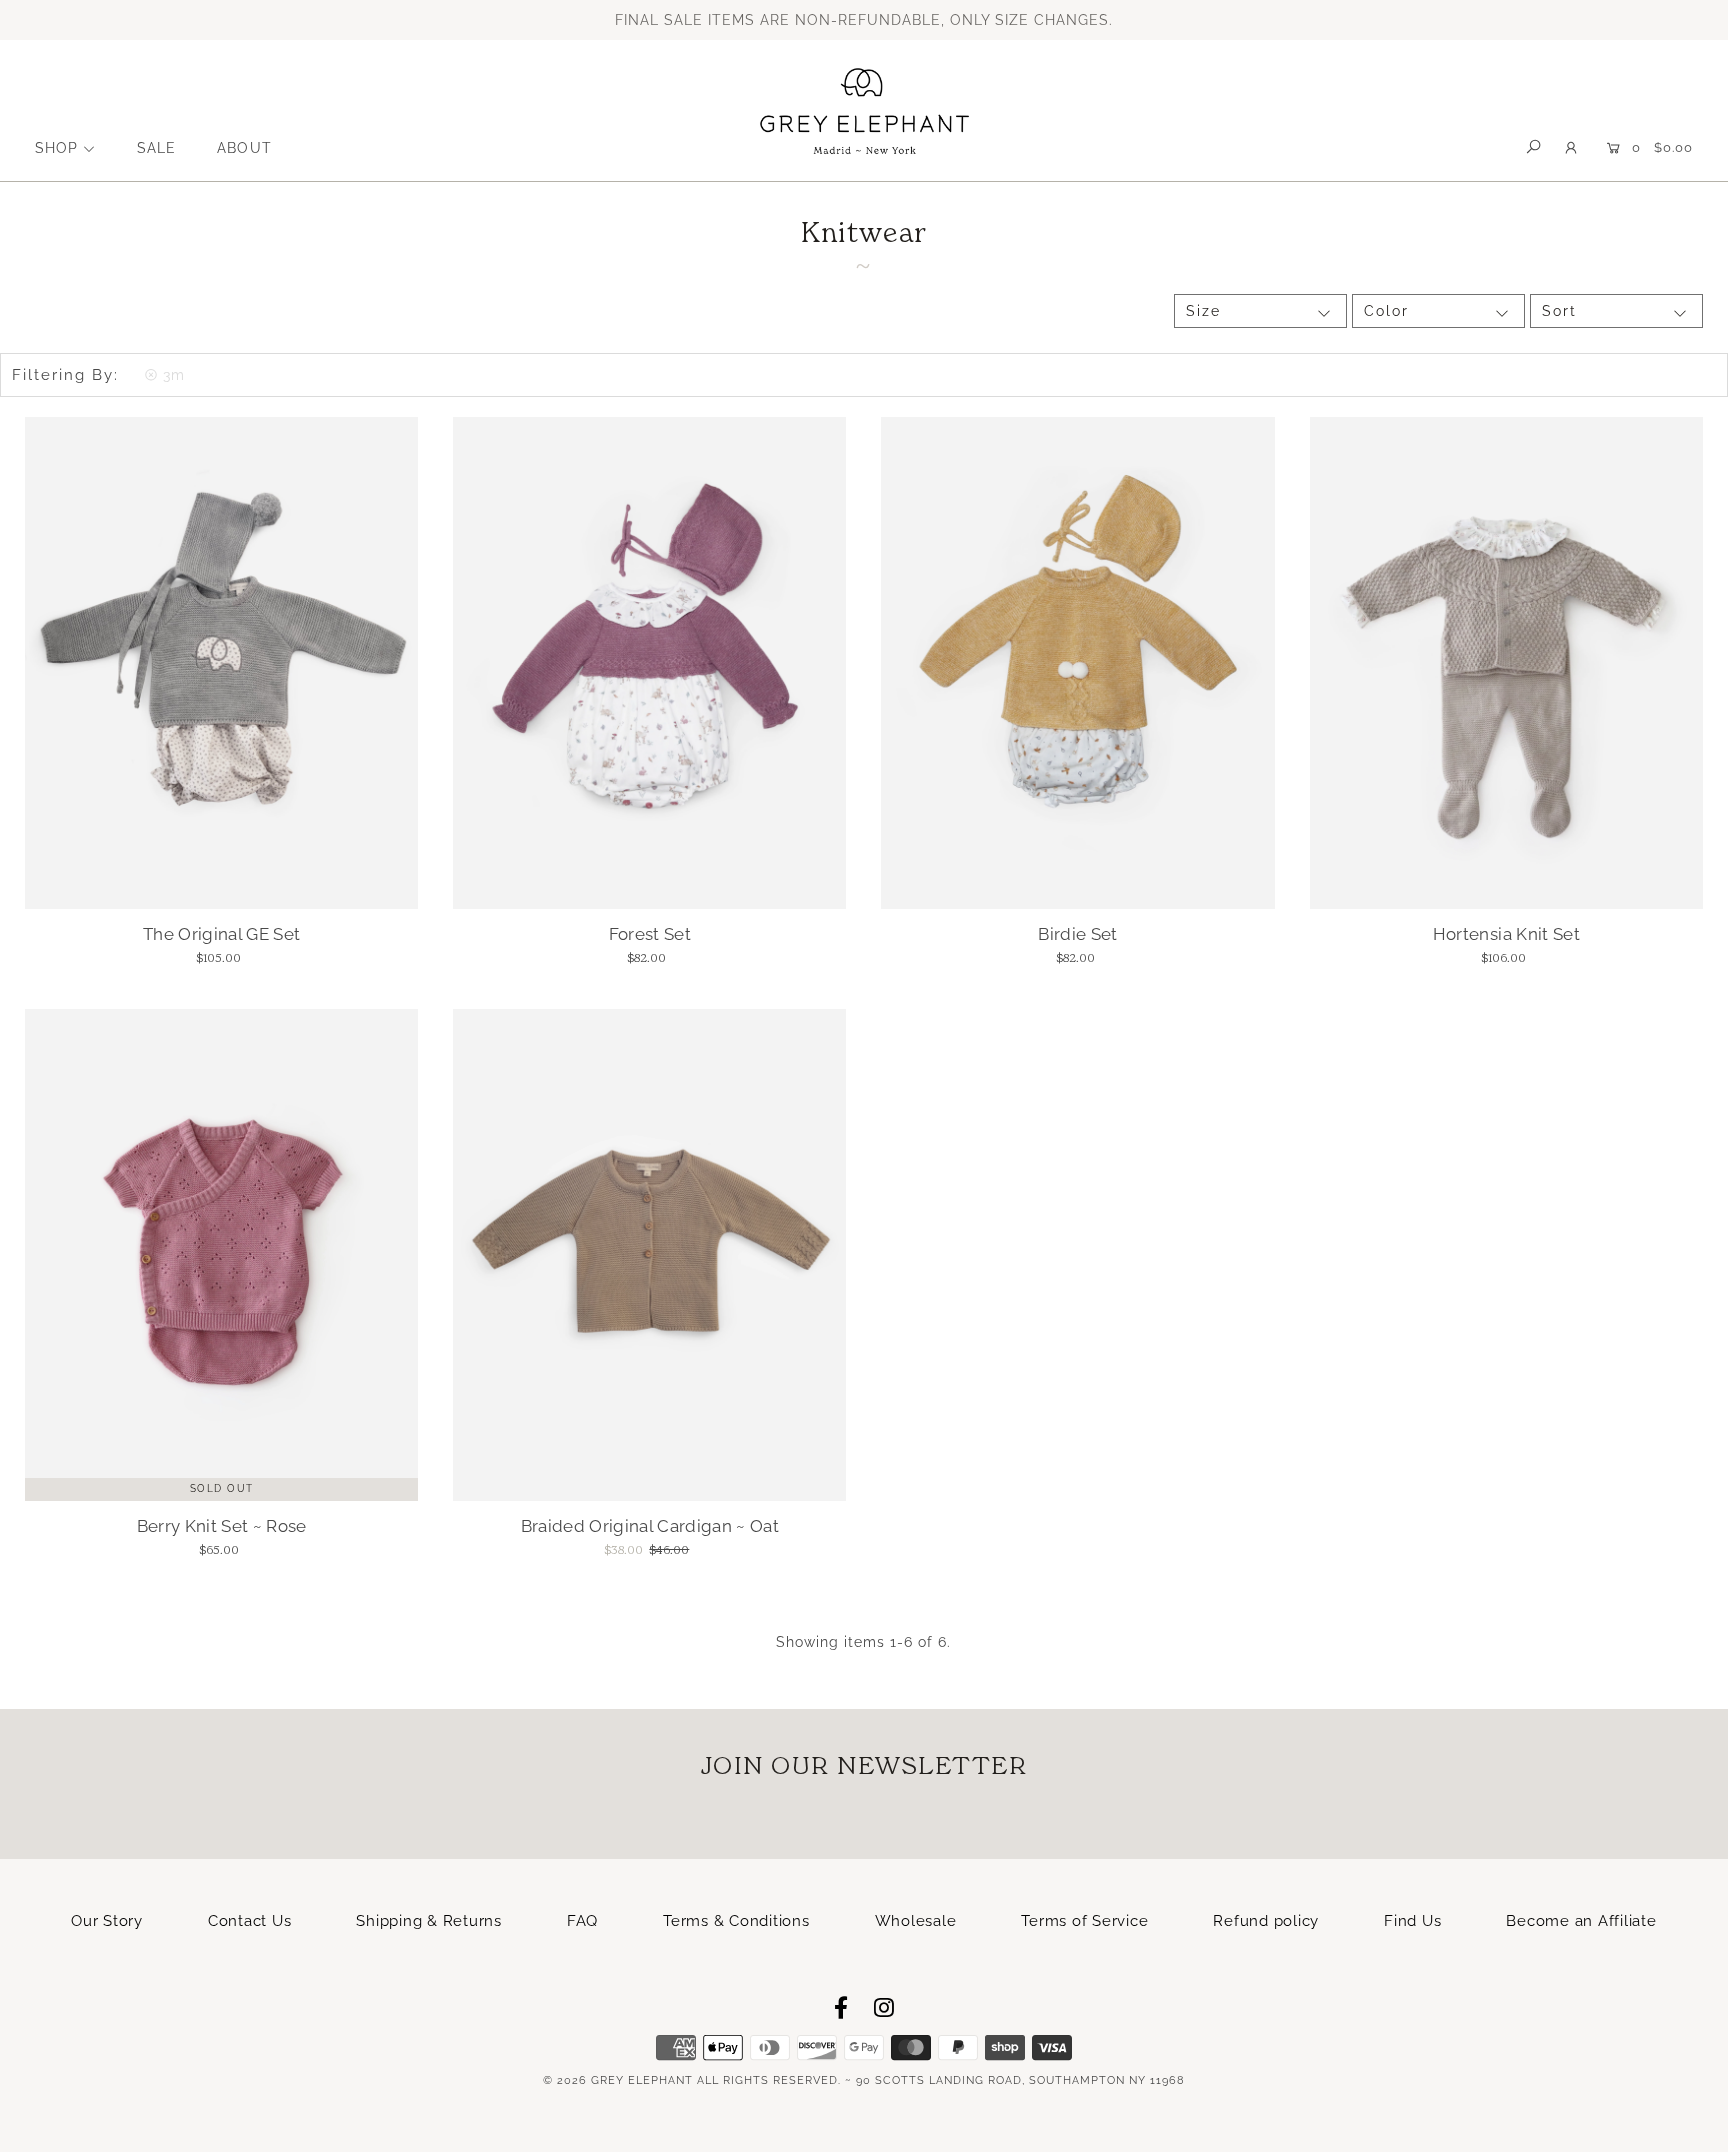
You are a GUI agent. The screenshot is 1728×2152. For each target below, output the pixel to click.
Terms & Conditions (736, 1921)
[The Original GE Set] (221, 663)
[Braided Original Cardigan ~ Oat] (649, 1255)
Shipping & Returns (429, 1921)
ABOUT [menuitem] (244, 148)
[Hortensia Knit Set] (1506, 663)
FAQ (582, 1921)
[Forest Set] (649, 663)
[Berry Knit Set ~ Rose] (221, 1255)
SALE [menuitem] (156, 148)
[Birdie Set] (1077, 663)
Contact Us (250, 1921)
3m (174, 375)
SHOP (56, 148)
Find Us (1412, 1921)
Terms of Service (1084, 1921)
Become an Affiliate (1581, 1921)
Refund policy (1266, 1921)
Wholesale (916, 1921)
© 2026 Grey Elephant (618, 2080)
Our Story (107, 1921)
